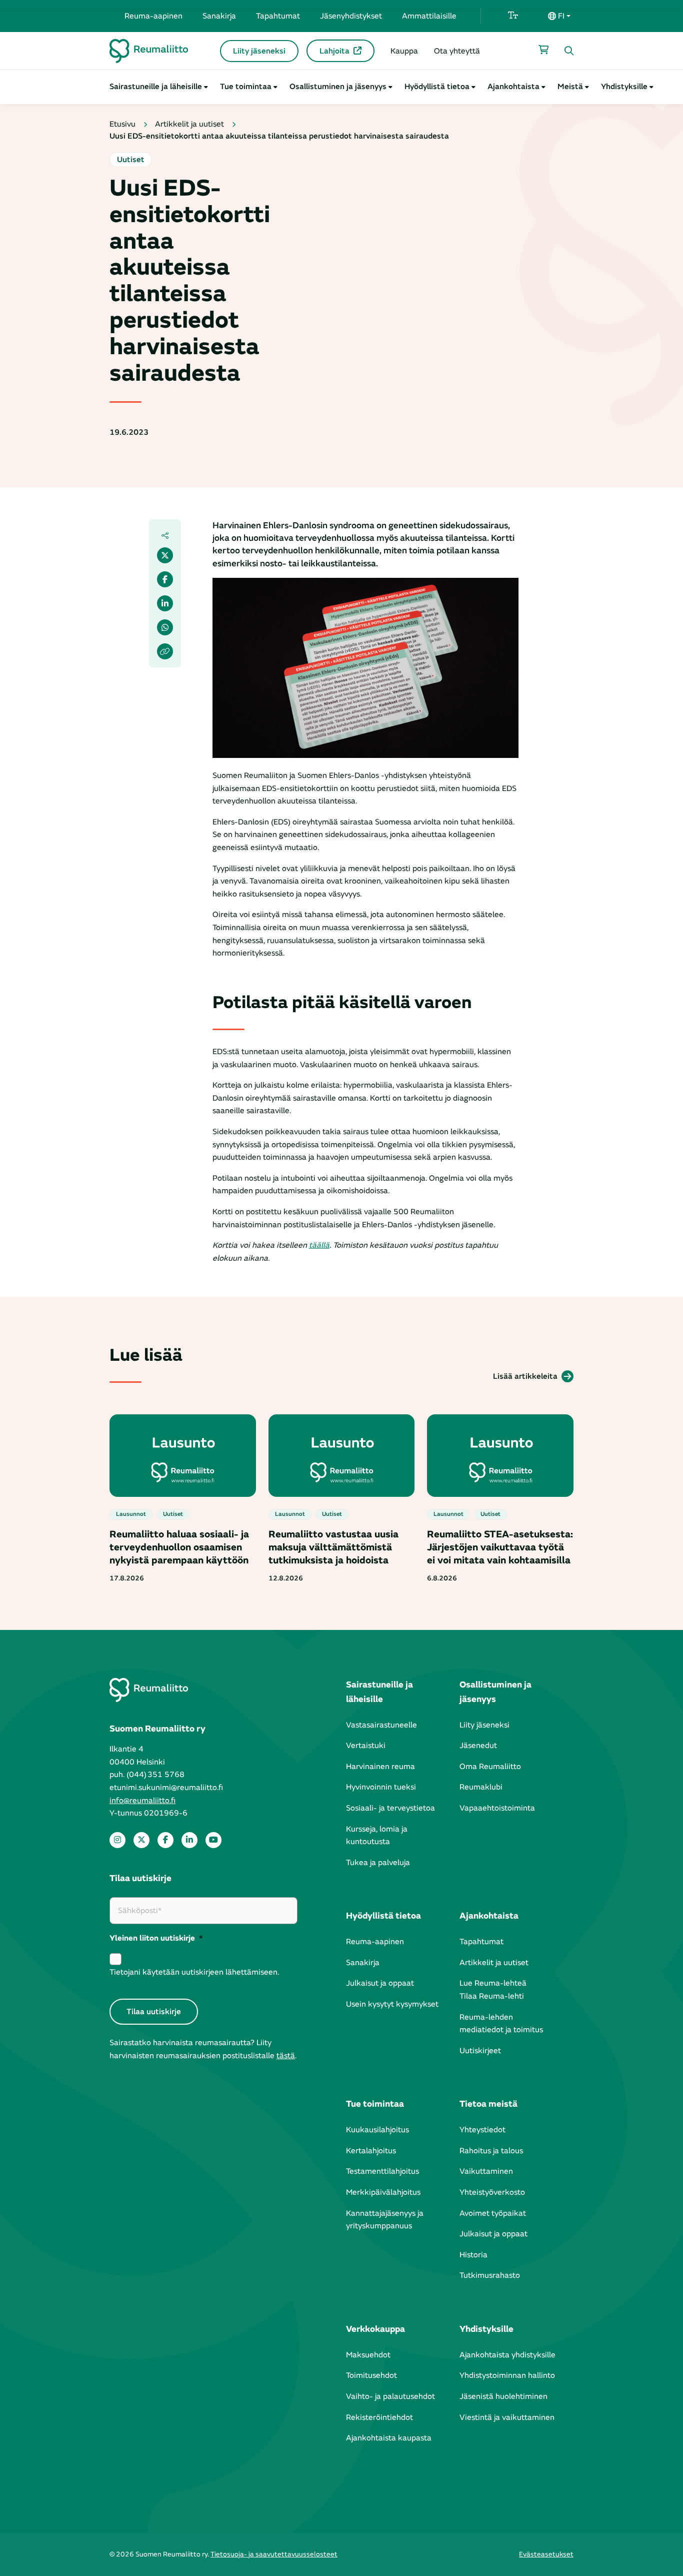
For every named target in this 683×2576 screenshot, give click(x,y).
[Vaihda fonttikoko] (513, 16)
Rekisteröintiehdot (379, 2417)
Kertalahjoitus (371, 2151)
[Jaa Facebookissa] (165, 579)
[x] (141, 1840)
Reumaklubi (481, 1787)
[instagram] (117, 1840)
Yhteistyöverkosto (492, 2192)
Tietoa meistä (488, 2104)
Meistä (570, 87)
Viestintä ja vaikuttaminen (507, 2417)
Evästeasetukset (546, 2554)
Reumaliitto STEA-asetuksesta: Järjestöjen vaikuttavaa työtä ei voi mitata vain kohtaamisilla (500, 1547)
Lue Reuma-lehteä (493, 1983)
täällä (319, 1245)
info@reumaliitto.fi (142, 1801)
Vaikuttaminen (486, 2171)
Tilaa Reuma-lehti (492, 1996)
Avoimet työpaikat (493, 2213)
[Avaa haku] (569, 51)
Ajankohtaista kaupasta (389, 2438)
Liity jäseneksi (259, 51)
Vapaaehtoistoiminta (497, 1808)
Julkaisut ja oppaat (380, 1983)
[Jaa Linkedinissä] (165, 603)
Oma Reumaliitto (490, 1767)
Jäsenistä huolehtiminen (503, 2396)
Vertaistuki (366, 1746)
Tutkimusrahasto (490, 2275)
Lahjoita (334, 51)
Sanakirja (219, 16)
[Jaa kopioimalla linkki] (165, 651)
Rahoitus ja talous (491, 2151)
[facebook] (165, 1840)
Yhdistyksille (624, 87)
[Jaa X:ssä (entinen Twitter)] (165, 555)
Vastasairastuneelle (381, 1725)
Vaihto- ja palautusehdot (390, 2396)
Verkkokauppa (375, 2329)
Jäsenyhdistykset (351, 16)
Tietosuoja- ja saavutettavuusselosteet (274, 2554)
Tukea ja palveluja (378, 1863)
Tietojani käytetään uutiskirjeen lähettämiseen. (194, 1972)
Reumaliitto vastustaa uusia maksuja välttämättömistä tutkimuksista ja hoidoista (333, 1547)
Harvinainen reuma (380, 1767)
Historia (473, 2255)
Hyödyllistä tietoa (437, 87)
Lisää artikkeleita (525, 1376)
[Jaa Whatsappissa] (165, 627)
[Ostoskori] (543, 50)
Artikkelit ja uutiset (189, 124)
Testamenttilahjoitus (382, 2171)
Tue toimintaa (246, 87)
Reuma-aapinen (153, 16)
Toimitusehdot (371, 2375)
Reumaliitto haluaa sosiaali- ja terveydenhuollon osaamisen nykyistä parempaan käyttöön (179, 1547)
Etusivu (122, 124)
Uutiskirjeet (480, 2051)
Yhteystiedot (482, 2130)
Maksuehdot (368, 2355)
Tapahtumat (278, 16)
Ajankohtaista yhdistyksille (507, 2355)
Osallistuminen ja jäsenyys (338, 87)
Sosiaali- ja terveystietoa (390, 1808)
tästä (286, 2056)
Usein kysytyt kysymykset (392, 2004)
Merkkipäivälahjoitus (383, 2192)
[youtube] (213, 1840)
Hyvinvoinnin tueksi (381, 1787)
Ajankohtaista (513, 87)
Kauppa (404, 51)
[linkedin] (189, 1840)
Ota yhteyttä (457, 51)
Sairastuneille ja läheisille (156, 87)
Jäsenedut (478, 1746)
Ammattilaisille (429, 16)
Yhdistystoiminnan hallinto (507, 2375)
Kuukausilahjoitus (377, 2130)
